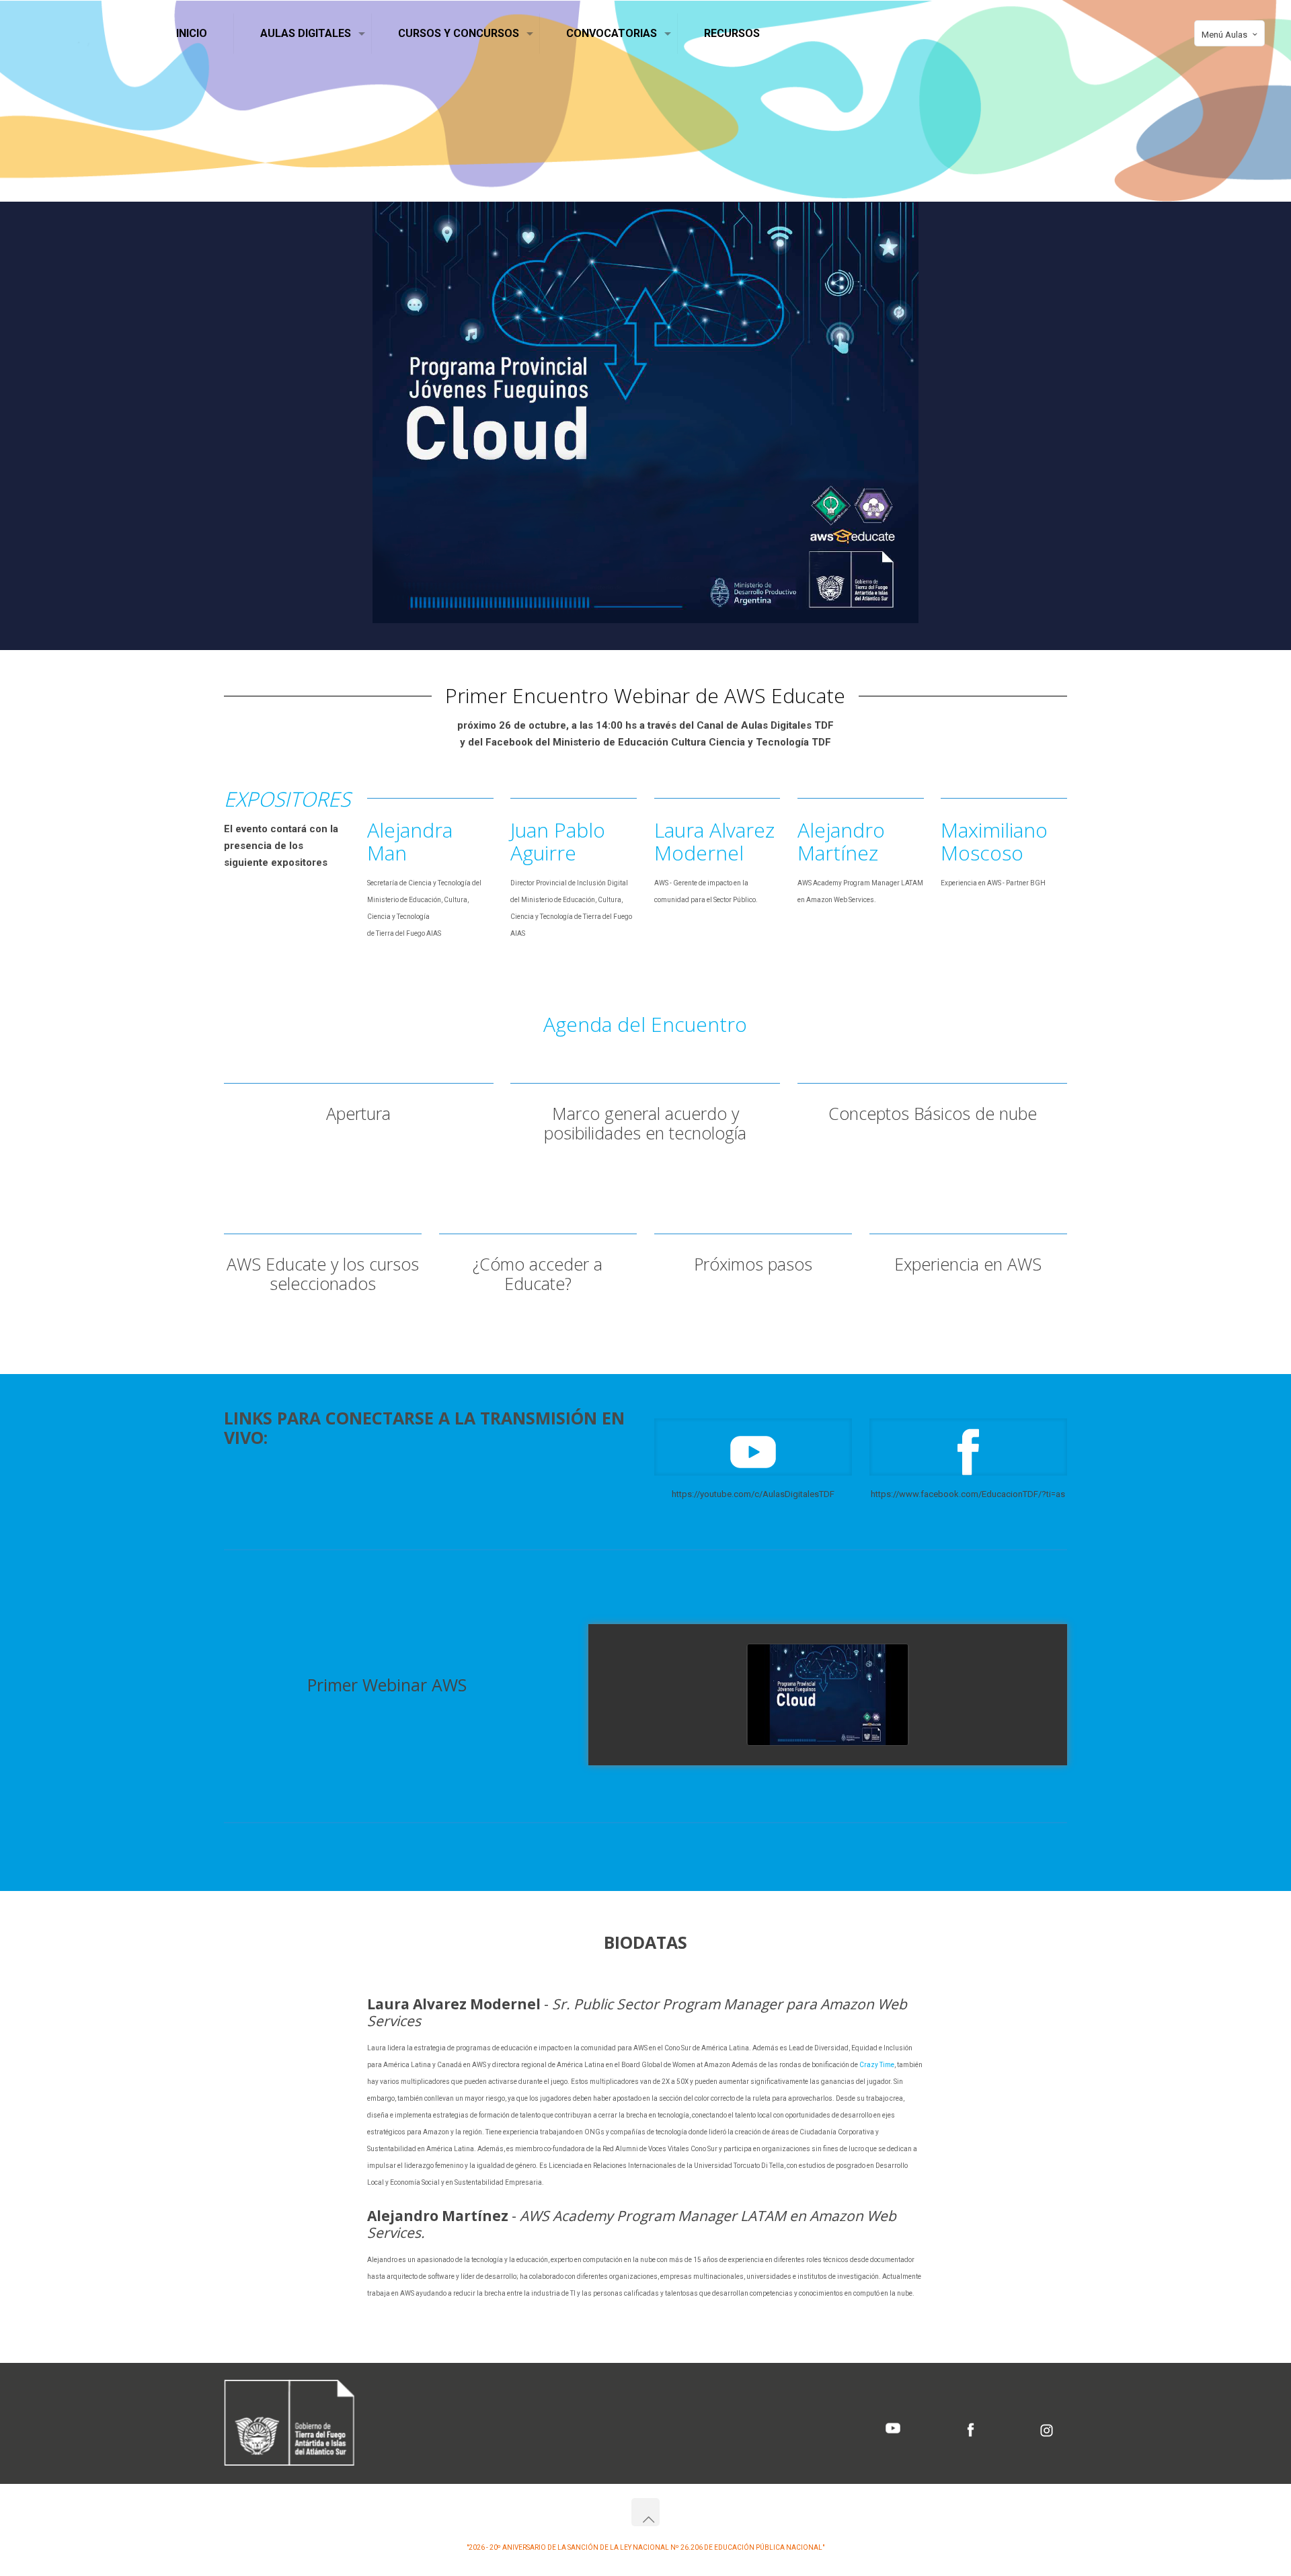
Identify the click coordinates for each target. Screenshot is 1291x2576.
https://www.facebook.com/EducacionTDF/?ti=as (968, 1494)
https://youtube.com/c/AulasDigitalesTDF (753, 1494)
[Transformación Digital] (78, 34)
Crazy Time (877, 2065)
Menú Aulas (1224, 35)
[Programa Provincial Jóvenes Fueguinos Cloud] (828, 1695)
